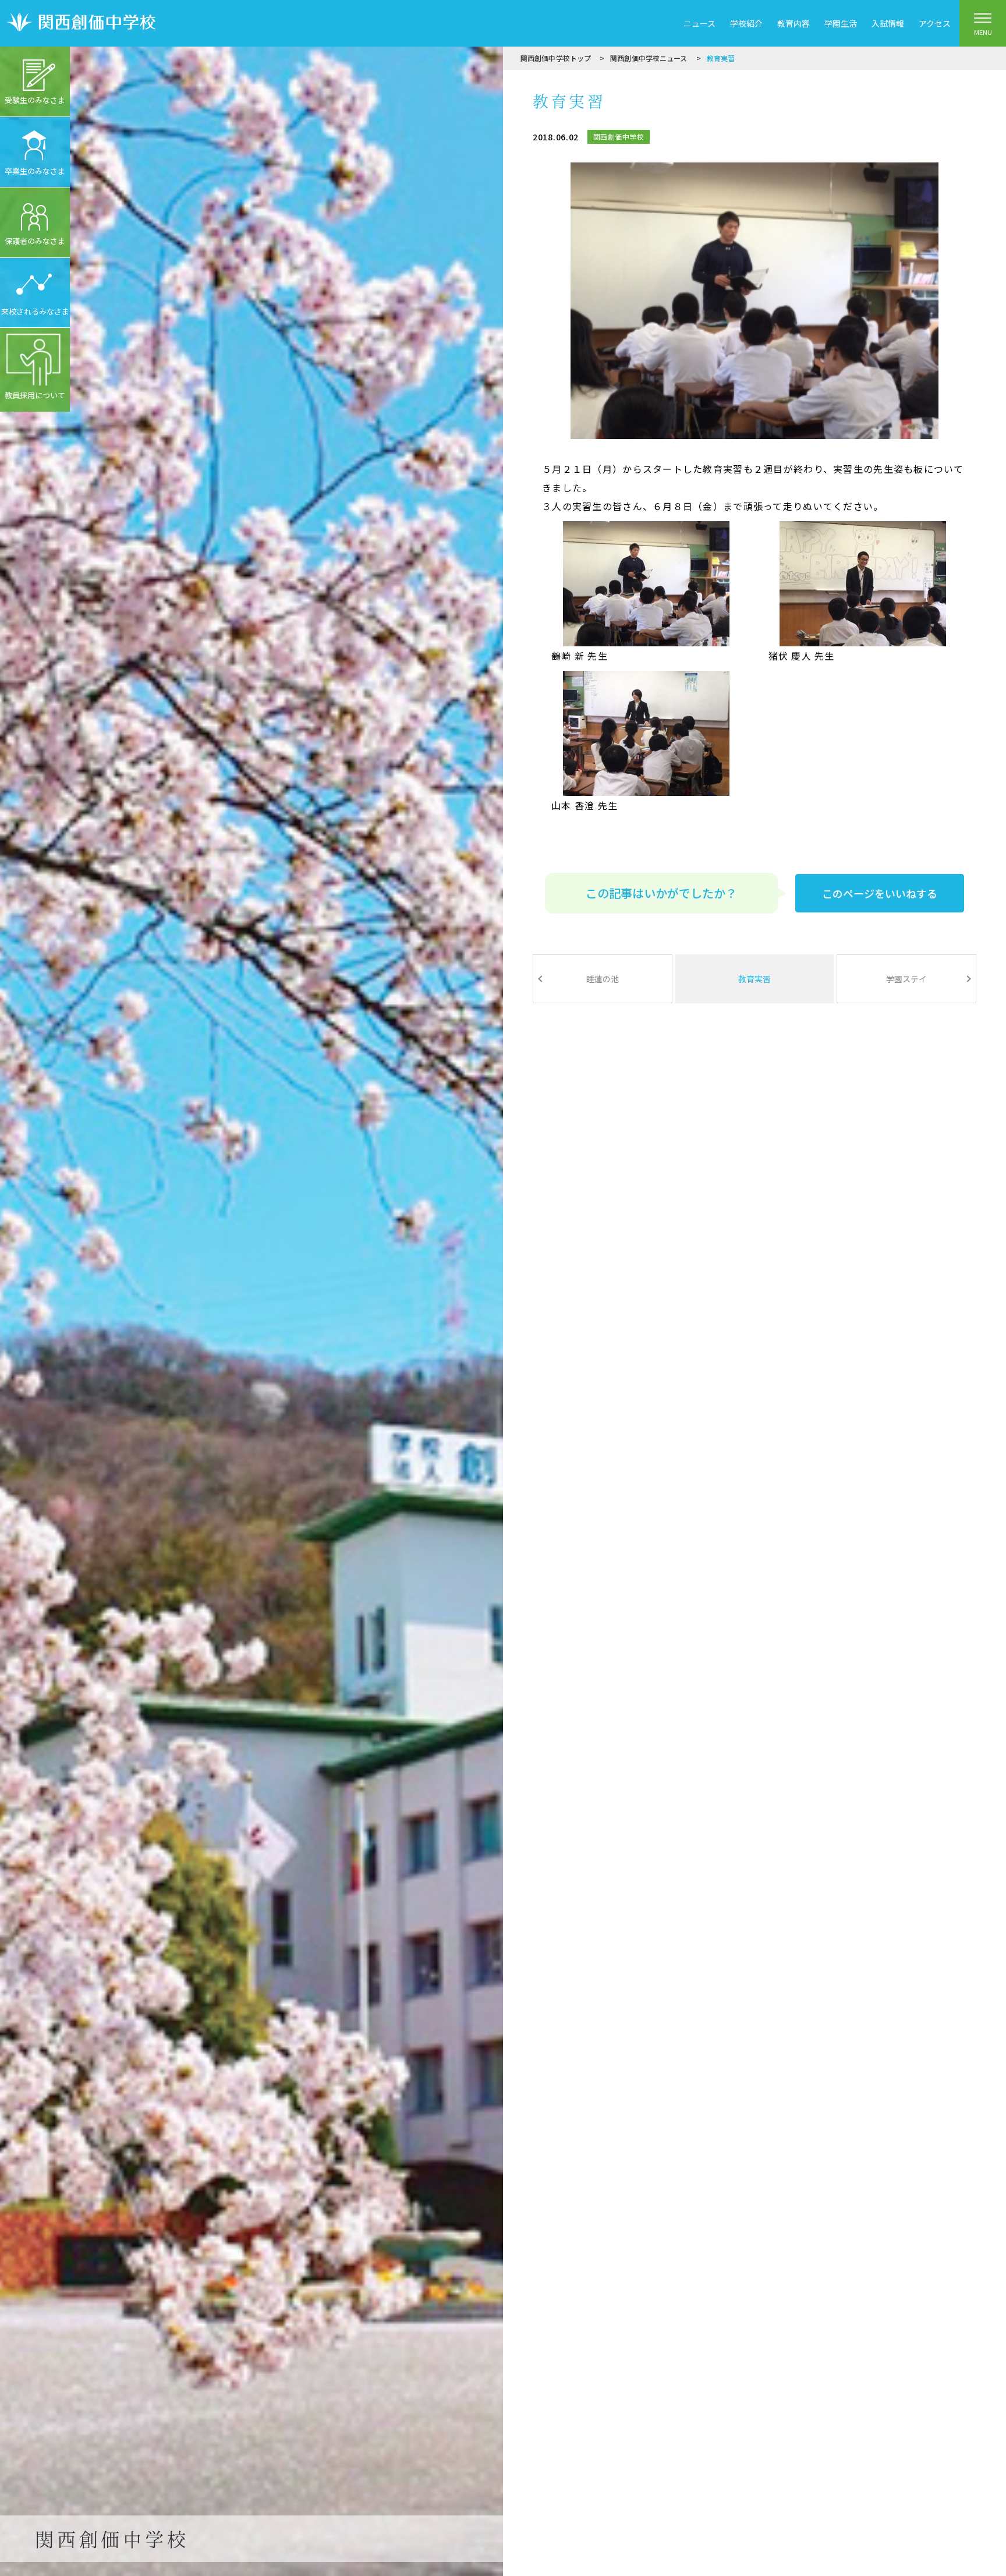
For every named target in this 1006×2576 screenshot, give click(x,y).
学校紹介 (746, 23)
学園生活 (841, 23)
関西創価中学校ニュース (649, 58)
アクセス (935, 23)
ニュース (699, 23)
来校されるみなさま (35, 311)
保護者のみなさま (35, 241)
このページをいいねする (880, 893)
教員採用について (35, 395)
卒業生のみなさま (35, 171)
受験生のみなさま (35, 100)
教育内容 (794, 23)
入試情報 (888, 23)
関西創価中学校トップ (556, 58)
